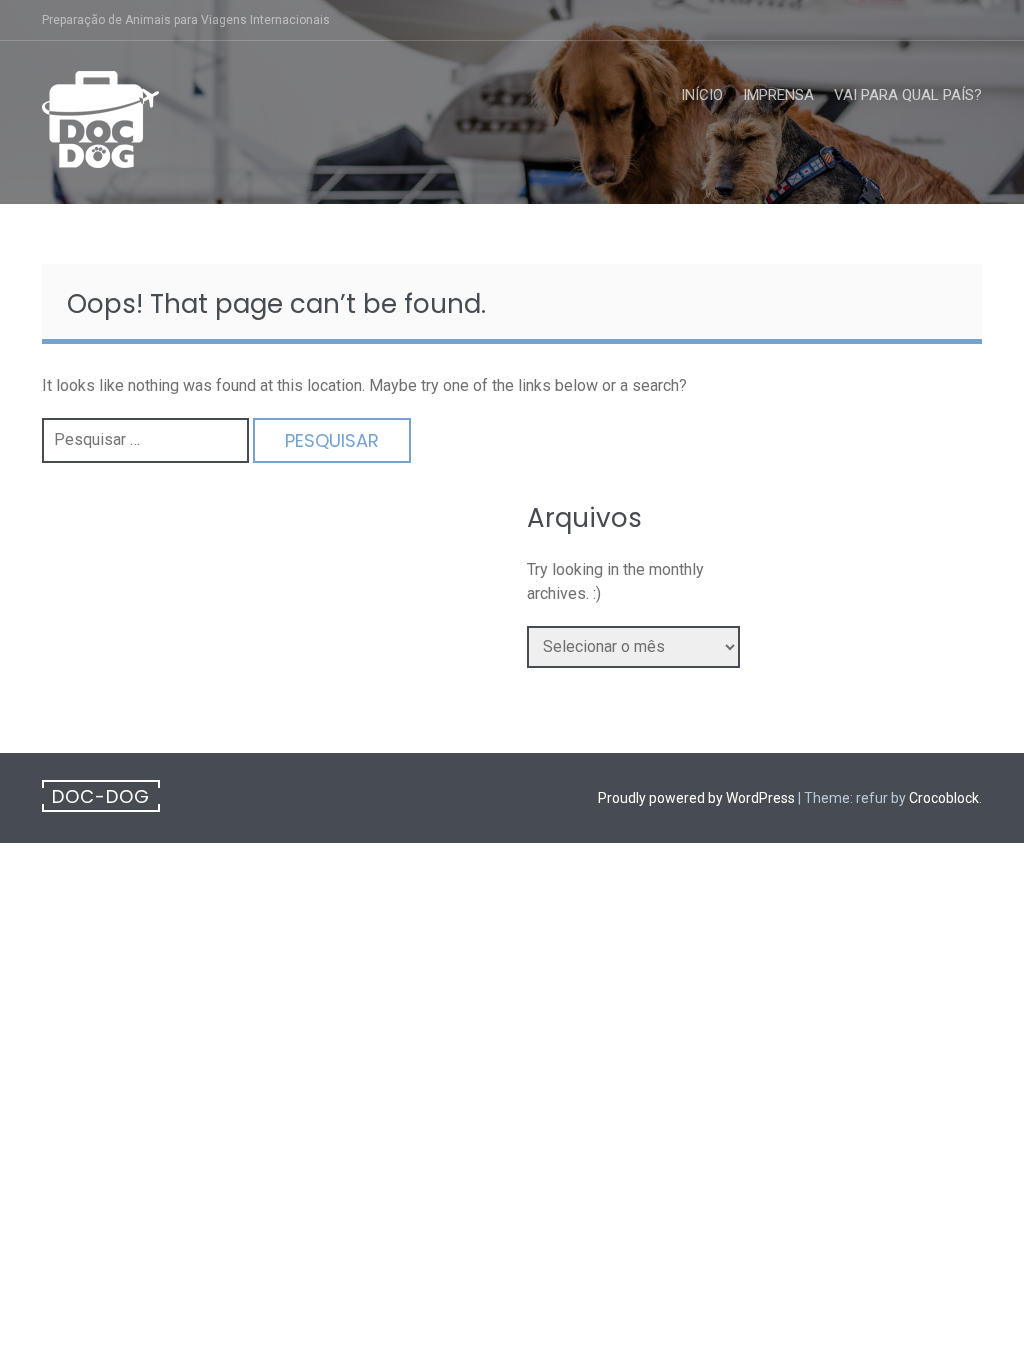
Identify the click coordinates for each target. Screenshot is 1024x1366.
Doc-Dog (101, 796)
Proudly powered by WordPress (696, 798)
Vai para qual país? (908, 95)
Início (702, 95)
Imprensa (778, 95)
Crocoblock (944, 798)
